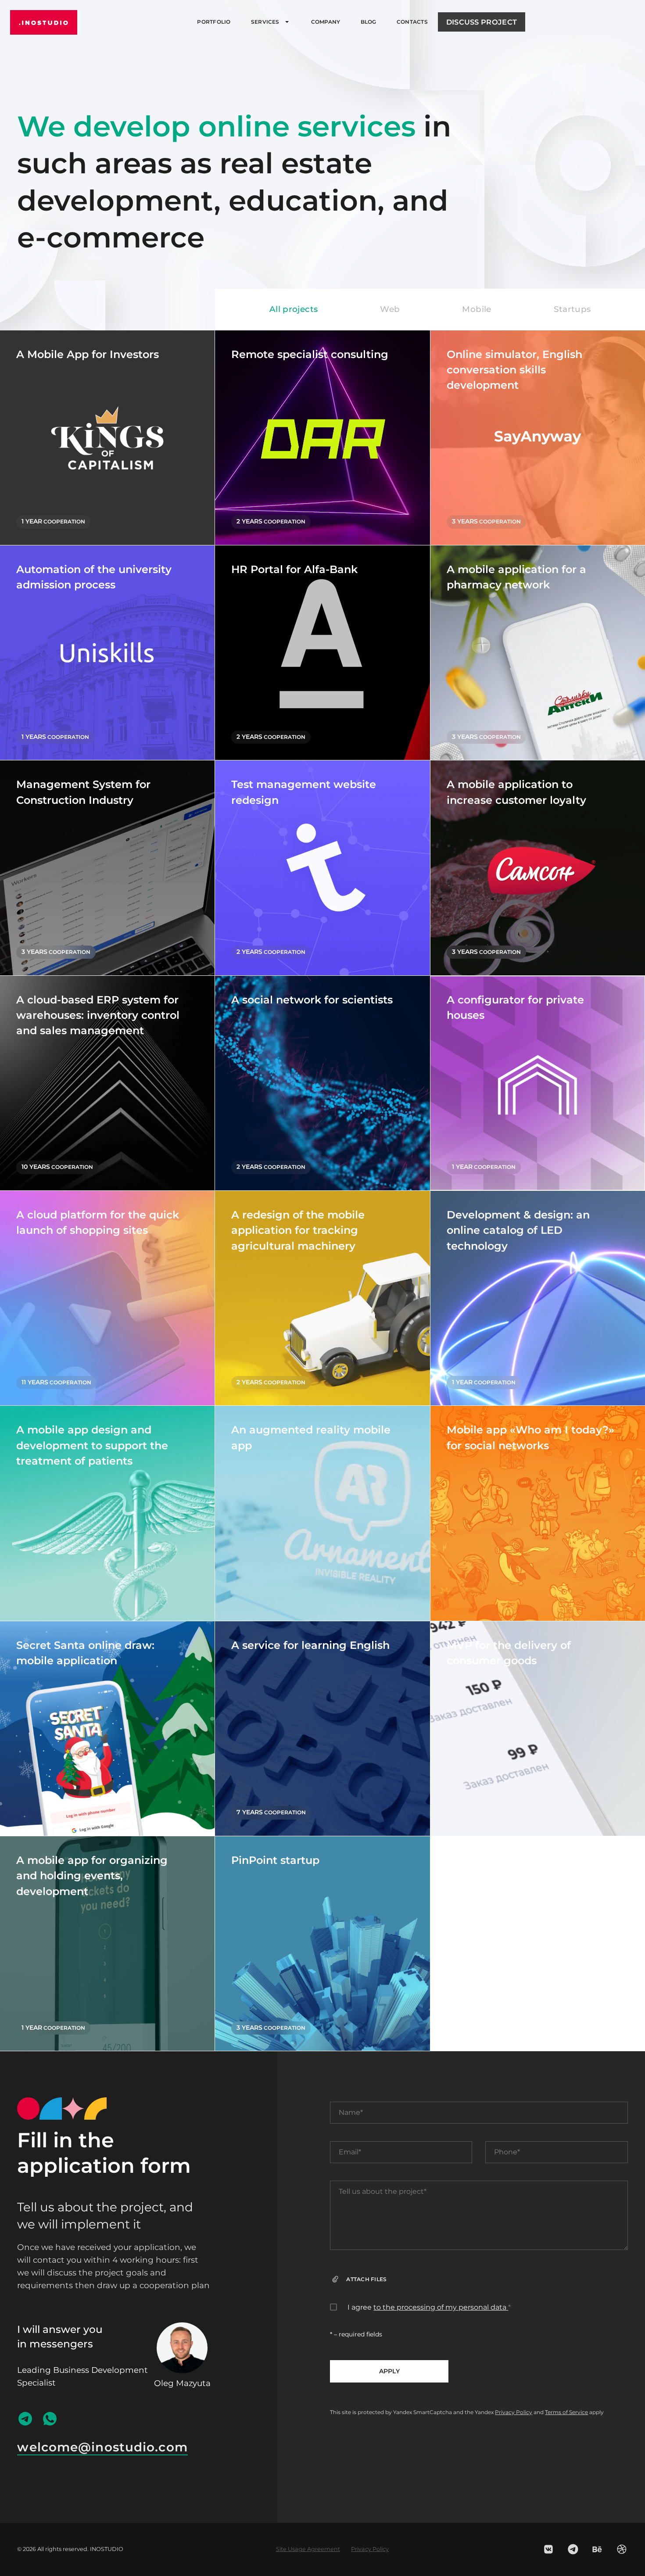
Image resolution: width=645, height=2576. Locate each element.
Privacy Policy (514, 2412)
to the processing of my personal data (441, 2307)
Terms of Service (566, 2412)
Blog (369, 22)
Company (326, 22)
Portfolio (214, 22)
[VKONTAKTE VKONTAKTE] (548, 2549)
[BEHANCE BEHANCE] (597, 2549)
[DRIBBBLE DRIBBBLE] (622, 2549)
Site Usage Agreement (308, 2549)
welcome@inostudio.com (102, 2447)
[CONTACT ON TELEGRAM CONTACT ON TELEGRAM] (25, 2419)
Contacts (412, 22)
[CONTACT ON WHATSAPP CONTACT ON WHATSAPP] (50, 2419)
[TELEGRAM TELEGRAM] (573, 2549)
